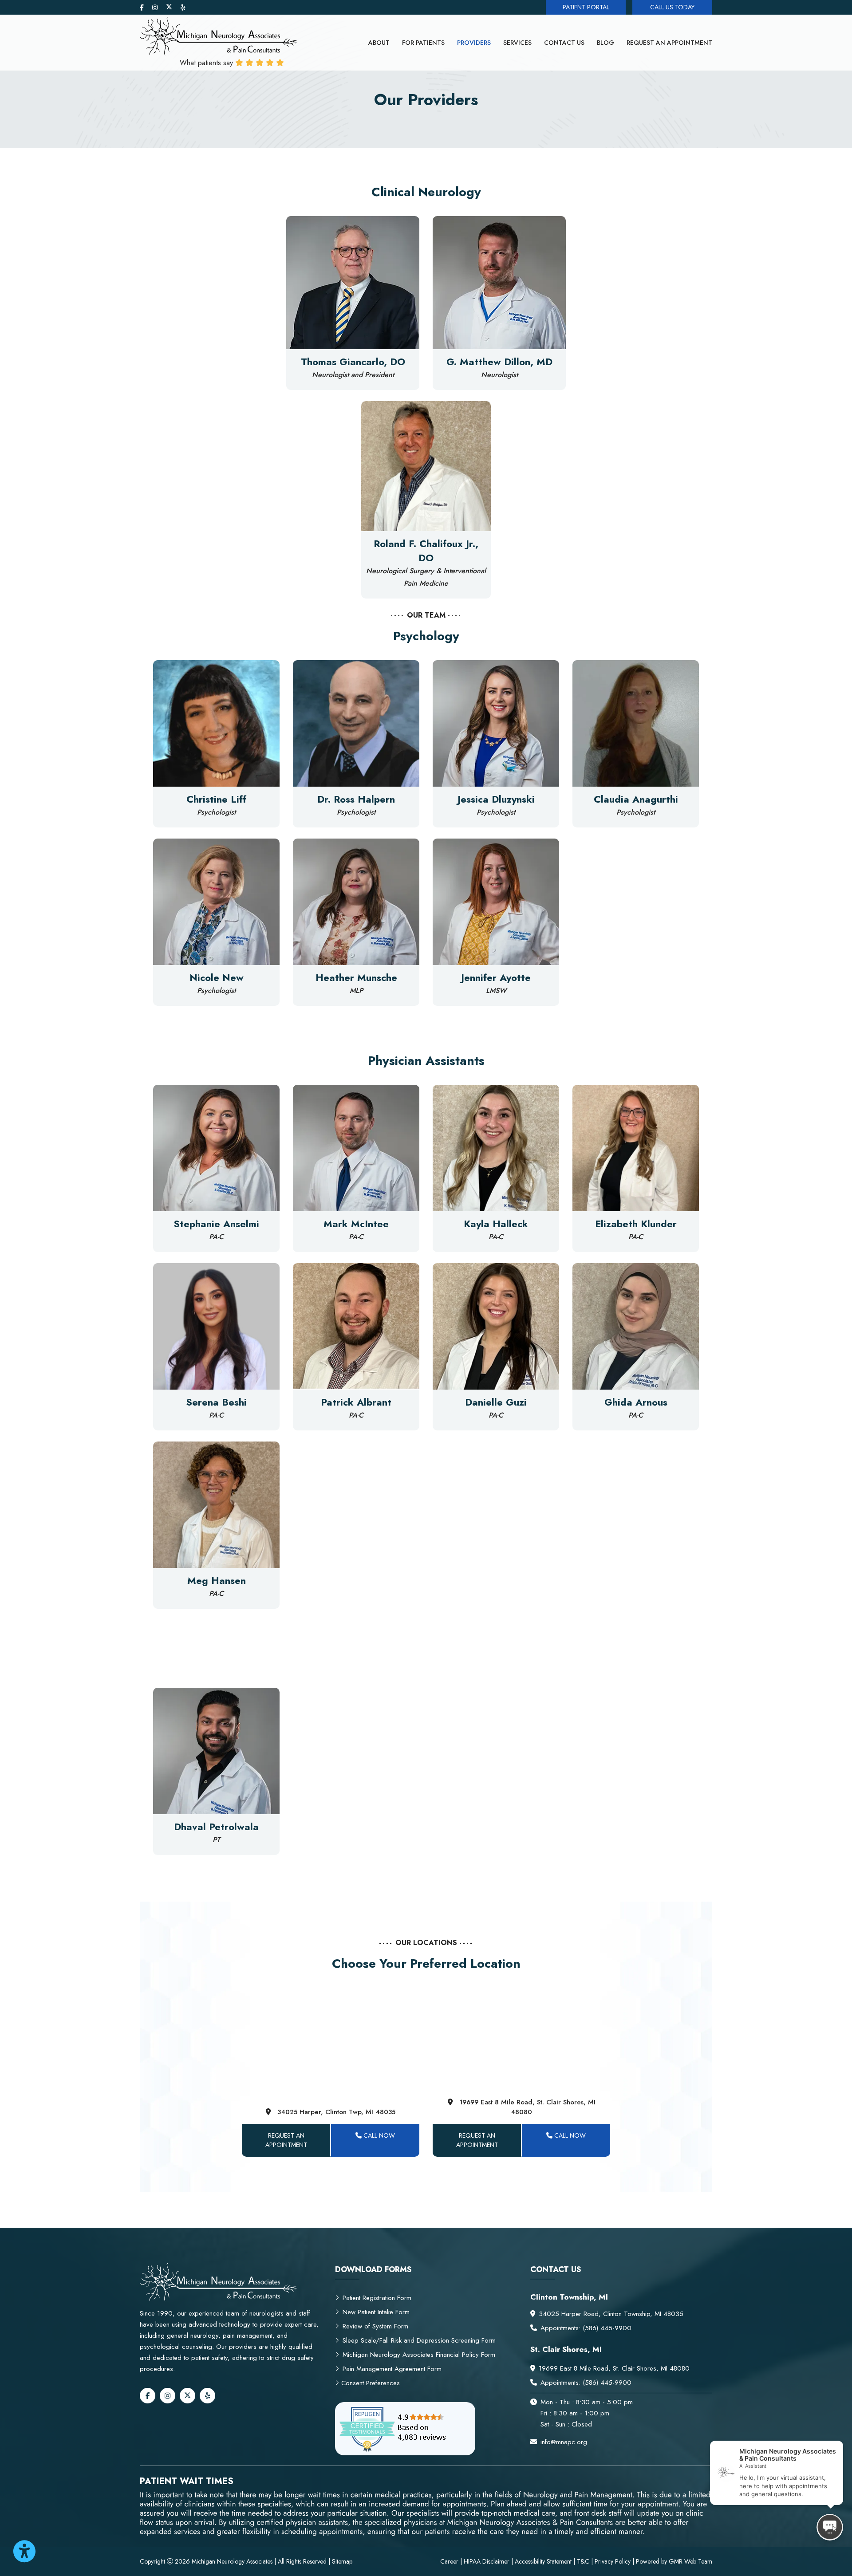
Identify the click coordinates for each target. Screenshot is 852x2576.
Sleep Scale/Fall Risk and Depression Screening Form (419, 2340)
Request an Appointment (669, 43)
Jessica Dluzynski (496, 799)
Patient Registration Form (377, 2298)
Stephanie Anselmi (216, 1224)
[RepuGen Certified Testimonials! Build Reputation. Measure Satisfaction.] (405, 2429)
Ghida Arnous (636, 1402)
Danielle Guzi (496, 1402)
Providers (474, 43)
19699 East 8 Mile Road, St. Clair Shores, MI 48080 (527, 2107)
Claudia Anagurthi (636, 799)
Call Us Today (672, 7)
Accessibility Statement (543, 2561)
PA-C (216, 1237)
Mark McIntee (356, 1224)
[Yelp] (183, 8)
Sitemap (342, 2561)
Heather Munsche (356, 977)
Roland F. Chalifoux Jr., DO (426, 551)
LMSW (496, 991)
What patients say (207, 63)
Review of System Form (375, 2326)
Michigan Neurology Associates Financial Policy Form (419, 2355)
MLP (356, 991)
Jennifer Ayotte (496, 977)
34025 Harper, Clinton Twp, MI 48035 (336, 2112)
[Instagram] (156, 8)
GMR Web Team (690, 2561)
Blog (605, 43)
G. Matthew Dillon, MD (499, 362)
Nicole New (217, 977)
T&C (583, 2561)
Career (450, 2561)
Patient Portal (586, 7)
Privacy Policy (613, 2561)
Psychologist (216, 812)
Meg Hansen (217, 1580)
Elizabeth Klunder (636, 1224)
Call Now (378, 2135)
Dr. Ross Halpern (356, 799)
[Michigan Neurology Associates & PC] (219, 35)
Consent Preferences (369, 2383)
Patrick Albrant (356, 1402)
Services (517, 43)
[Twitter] (170, 8)
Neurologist (499, 375)
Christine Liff (216, 799)
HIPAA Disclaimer (487, 2561)
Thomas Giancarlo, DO (353, 362)
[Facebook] (143, 8)
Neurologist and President (353, 375)
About (379, 43)
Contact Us (564, 43)
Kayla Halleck (496, 1224)
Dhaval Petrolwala (216, 1827)
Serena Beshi (216, 1402)
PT (216, 1840)
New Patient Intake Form (376, 2312)
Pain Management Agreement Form (392, 2369)
